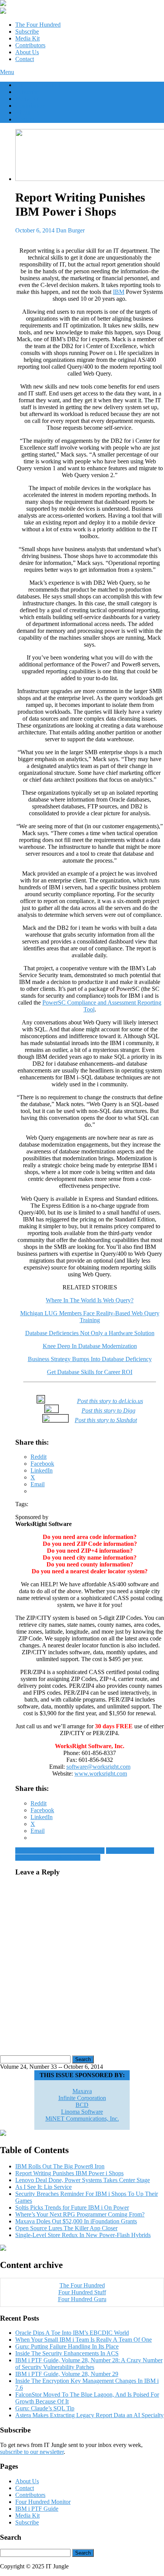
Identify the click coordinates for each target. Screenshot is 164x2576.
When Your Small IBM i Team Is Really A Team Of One (84, 2340)
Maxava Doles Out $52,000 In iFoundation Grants (76, 2221)
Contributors (30, 45)
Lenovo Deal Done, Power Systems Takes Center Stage (85, 1854)
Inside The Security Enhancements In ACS (67, 2353)
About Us (27, 52)
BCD (82, 2105)
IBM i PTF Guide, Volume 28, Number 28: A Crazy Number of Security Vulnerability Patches (89, 2364)
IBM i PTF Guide (37, 2509)
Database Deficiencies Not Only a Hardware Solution (90, 1333)
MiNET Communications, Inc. (82, 2119)
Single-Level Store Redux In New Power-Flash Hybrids (83, 2235)
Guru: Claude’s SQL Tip (45, 2408)
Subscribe (27, 31)
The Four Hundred (38, 25)
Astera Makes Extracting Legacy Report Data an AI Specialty (89, 2415)
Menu (7, 72)
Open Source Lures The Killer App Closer (66, 2228)
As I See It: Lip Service (43, 2187)
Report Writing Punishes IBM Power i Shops (69, 2173)
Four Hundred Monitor (43, 2502)
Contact (25, 59)
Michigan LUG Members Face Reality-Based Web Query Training (90, 1317)
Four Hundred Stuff (82, 2292)
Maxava (82, 2091)
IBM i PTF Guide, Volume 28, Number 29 (67, 2374)
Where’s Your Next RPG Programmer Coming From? (80, 2214)
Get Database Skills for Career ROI (90, 1372)
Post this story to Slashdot (106, 1420)
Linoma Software (82, 2112)
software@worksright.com (98, 1767)
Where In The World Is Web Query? (90, 1300)
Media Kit (27, 38)
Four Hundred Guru (82, 2299)
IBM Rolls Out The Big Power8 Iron (60, 1851)
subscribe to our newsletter (32, 2452)
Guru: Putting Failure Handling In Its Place (67, 2346)
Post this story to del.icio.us (110, 1401)
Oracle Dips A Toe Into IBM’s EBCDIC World (72, 2333)
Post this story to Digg (109, 1411)
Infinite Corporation (82, 2098)
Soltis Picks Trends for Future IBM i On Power (72, 2207)
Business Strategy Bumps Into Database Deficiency (90, 1359)
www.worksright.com (101, 1774)
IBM (119, 292)
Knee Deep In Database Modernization (90, 1346)
